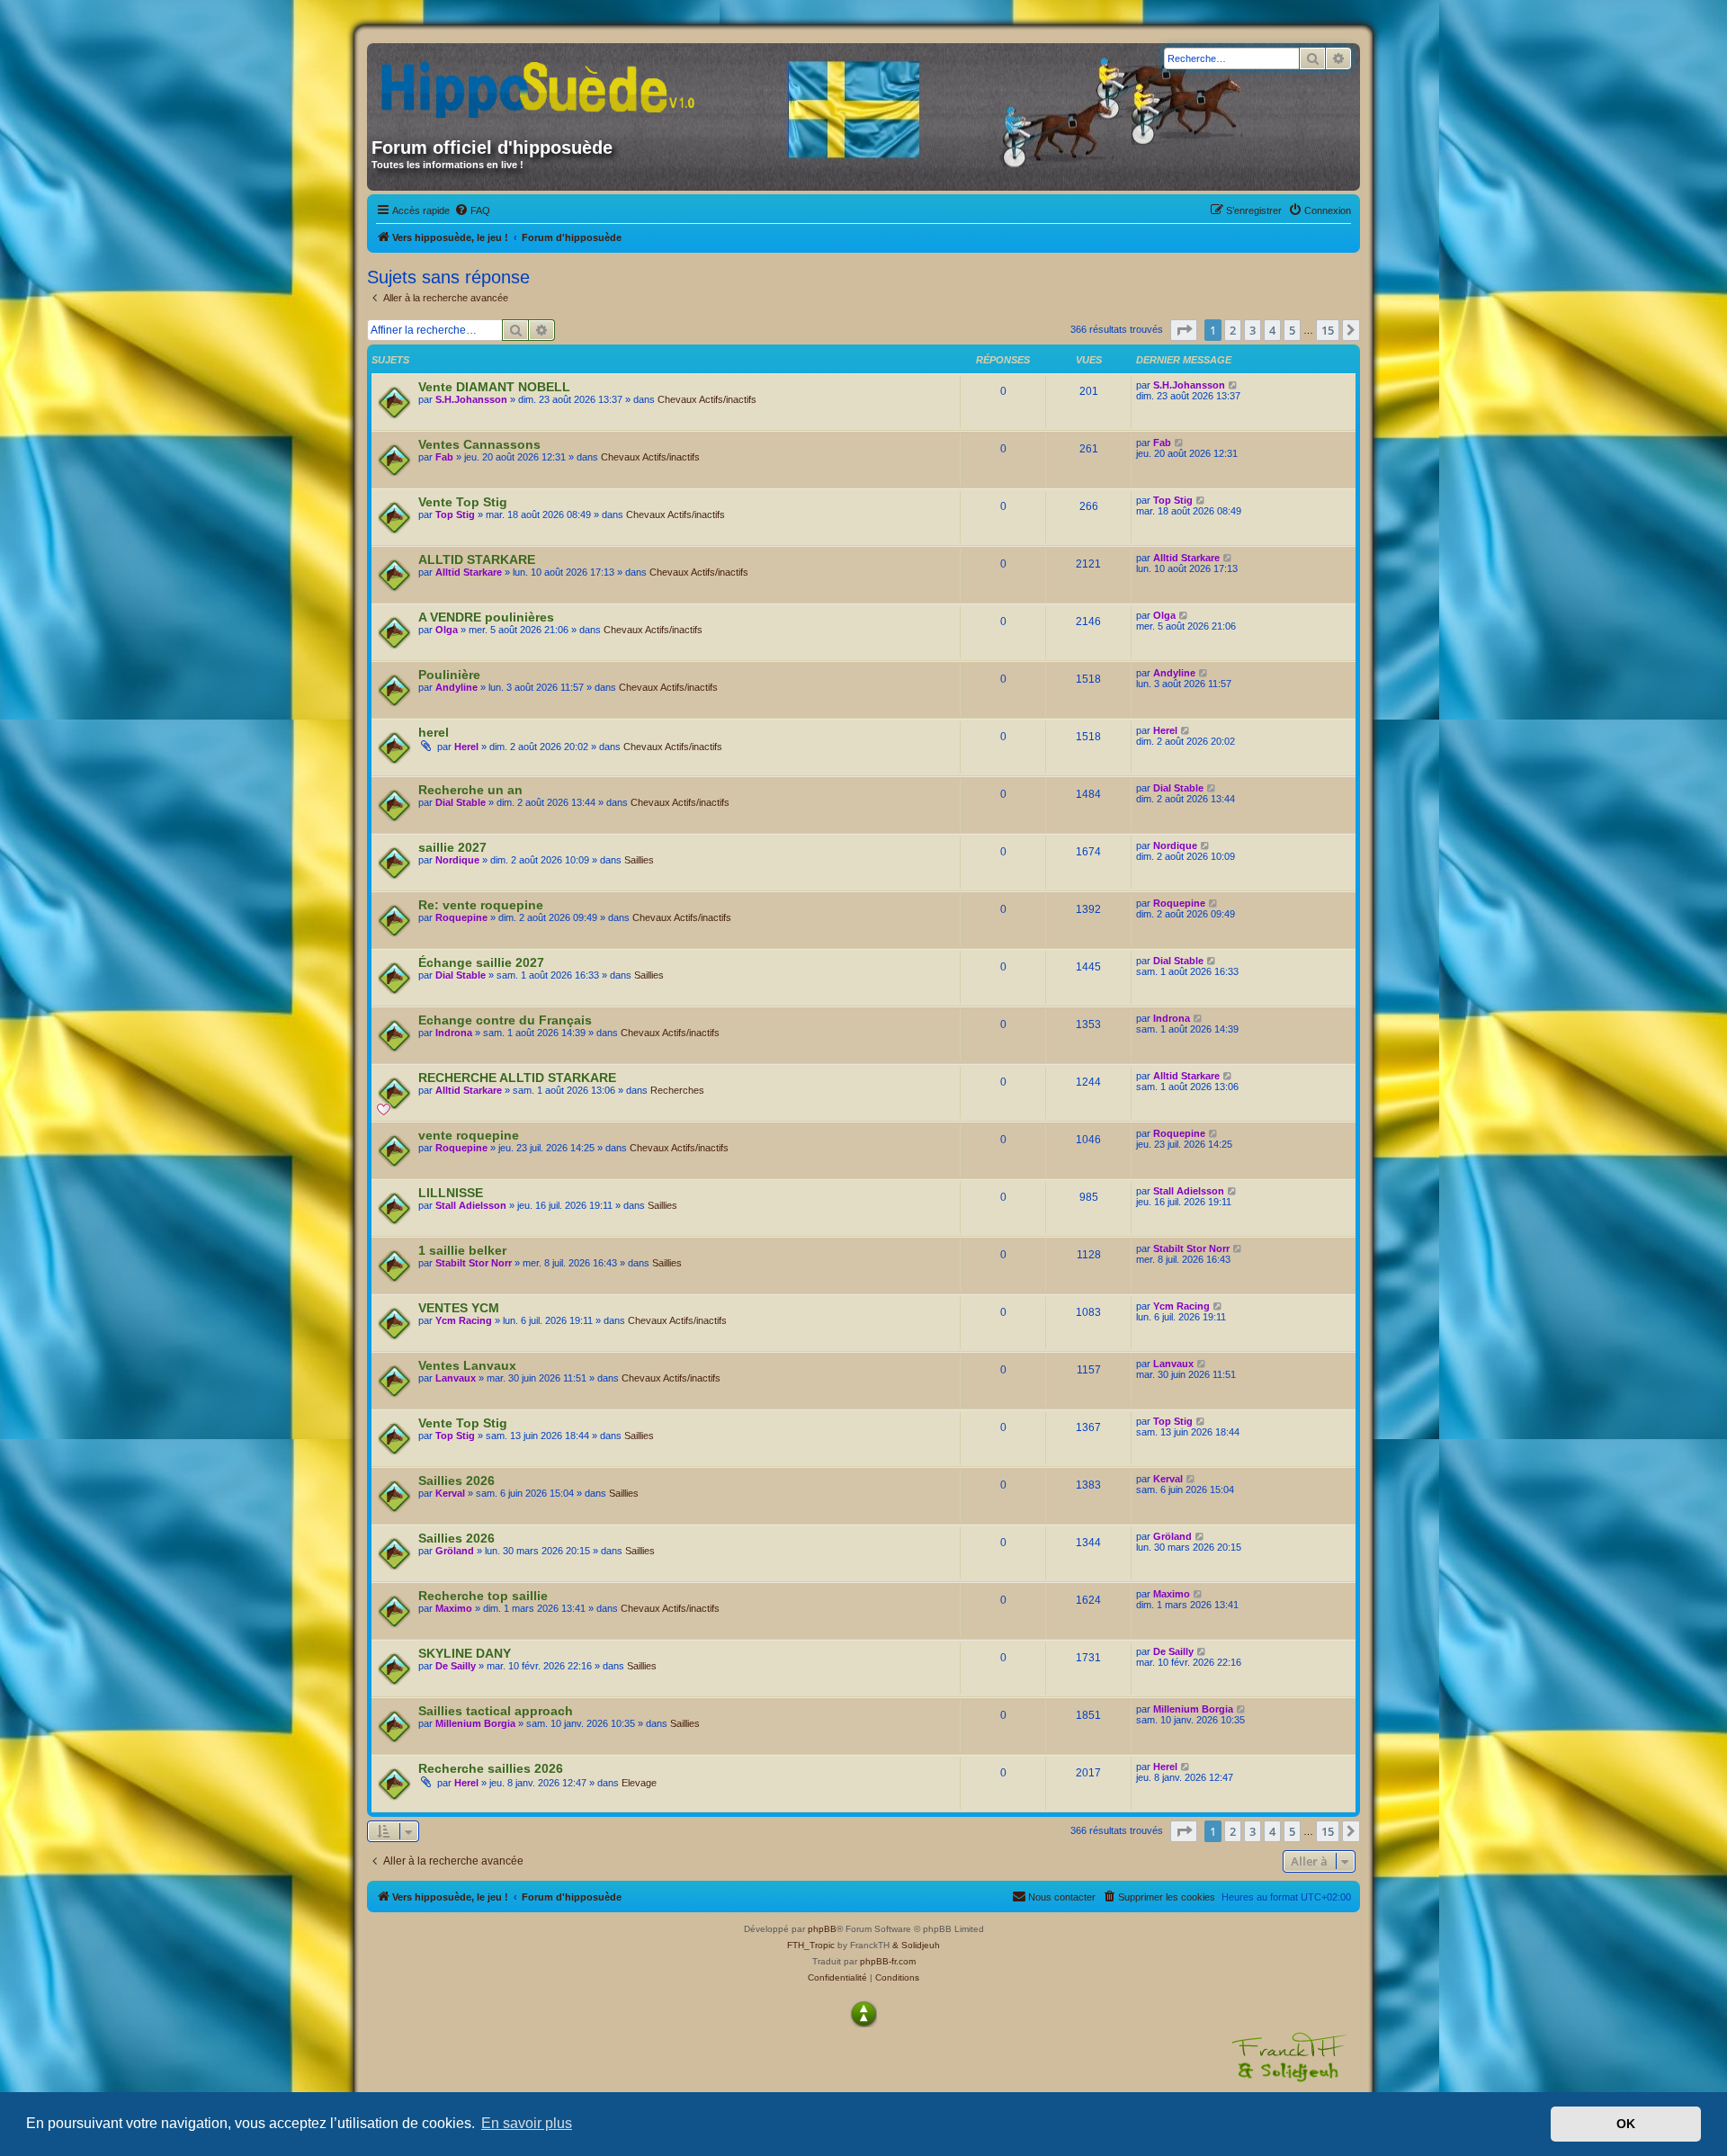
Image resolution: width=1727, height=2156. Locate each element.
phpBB (822, 1929)
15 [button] (1328, 330)
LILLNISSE (451, 1193)
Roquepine (461, 917)
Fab (444, 457)
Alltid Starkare (469, 572)
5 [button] (1292, 330)
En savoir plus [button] (527, 2123)
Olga (447, 630)
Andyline (456, 687)
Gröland (455, 1551)
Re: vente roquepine (481, 905)
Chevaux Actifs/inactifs (707, 399)
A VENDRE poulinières (486, 617)
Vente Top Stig (463, 502)
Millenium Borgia (475, 1723)
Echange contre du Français (505, 1020)
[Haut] (863, 2014)
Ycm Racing (464, 1320)
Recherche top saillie (483, 1596)
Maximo (454, 1608)
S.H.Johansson (471, 399)
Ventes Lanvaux (467, 1365)
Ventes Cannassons (479, 444)
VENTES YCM (459, 1308)
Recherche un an (470, 790)
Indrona (454, 1033)
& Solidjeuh (916, 1945)
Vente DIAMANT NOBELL (494, 387)
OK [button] (1626, 2124)
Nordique (457, 860)
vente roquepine (469, 1135)
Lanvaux (456, 1378)
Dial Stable (461, 802)
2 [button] (1233, 330)
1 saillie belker (462, 1250)
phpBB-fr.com (888, 1961)
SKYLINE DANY (465, 1653)
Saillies (639, 860)
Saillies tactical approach (496, 1711)
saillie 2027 (452, 847)
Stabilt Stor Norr (474, 1263)
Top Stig (455, 514)
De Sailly (456, 1666)
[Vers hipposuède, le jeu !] (544, 84)
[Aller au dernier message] (1234, 385)
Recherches (677, 1090)
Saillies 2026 (456, 1481)
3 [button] (1253, 330)
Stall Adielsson (471, 1205)
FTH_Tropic (811, 1945)
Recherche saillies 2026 (491, 1768)
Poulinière (449, 675)
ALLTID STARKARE (477, 559)
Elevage (639, 1783)
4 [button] (1272, 330)
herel (434, 732)
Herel (466, 747)
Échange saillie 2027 (481, 962)
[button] (1184, 330)
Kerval (450, 1493)
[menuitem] (472, 210)
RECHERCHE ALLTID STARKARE (517, 1078)
